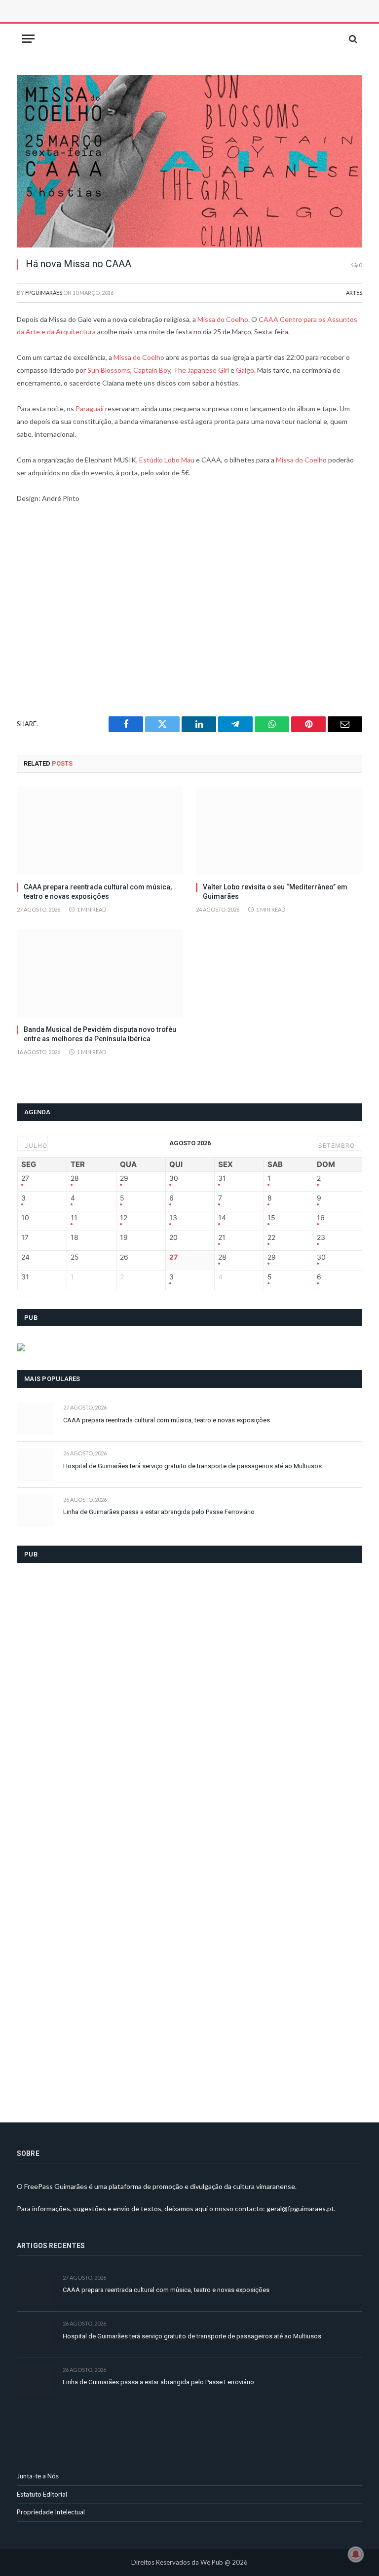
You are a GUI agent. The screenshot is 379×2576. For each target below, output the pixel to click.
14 (222, 1218)
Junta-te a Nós (38, 2476)
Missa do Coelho (223, 319)
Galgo (245, 370)
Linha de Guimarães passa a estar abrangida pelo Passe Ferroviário (159, 1512)
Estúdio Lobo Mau (167, 460)
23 (321, 1237)
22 (271, 1237)
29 (124, 1178)
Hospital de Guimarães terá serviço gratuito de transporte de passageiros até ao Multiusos (192, 1466)
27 (25, 1178)
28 (75, 1178)
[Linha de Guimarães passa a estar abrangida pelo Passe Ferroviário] (36, 1511)
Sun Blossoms (109, 370)
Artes (354, 293)
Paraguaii (90, 408)
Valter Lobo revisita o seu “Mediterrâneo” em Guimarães (275, 892)
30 (174, 1178)
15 (271, 1218)
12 (124, 1218)
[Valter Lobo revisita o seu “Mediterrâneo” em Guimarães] (279, 830)
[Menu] (28, 39)
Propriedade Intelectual (51, 2512)
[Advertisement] (128, 22)
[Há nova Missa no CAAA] (189, 161)
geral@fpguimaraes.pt (300, 2208)
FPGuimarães (44, 293)
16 (321, 1218)
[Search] (352, 39)
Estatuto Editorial (42, 2494)
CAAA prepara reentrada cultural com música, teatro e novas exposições (98, 892)
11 (74, 1218)
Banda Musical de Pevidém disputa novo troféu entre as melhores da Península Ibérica (100, 1034)
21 (222, 1237)
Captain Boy (152, 370)
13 (173, 1218)
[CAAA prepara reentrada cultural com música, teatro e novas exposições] (100, 830)
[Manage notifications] (356, 2554)
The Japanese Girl (201, 370)
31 (222, 1178)
